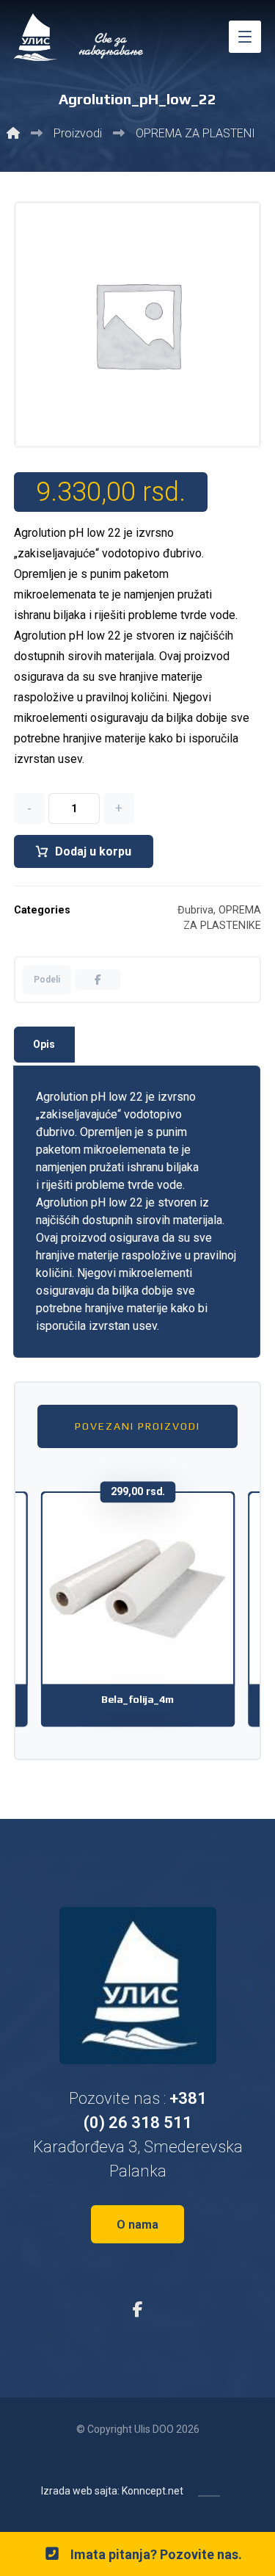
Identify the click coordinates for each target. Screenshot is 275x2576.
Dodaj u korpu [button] (147, 1646)
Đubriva (195, 910)
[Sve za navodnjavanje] (80, 37)
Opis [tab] (44, 1044)
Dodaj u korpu (93, 851)
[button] (245, 37)
